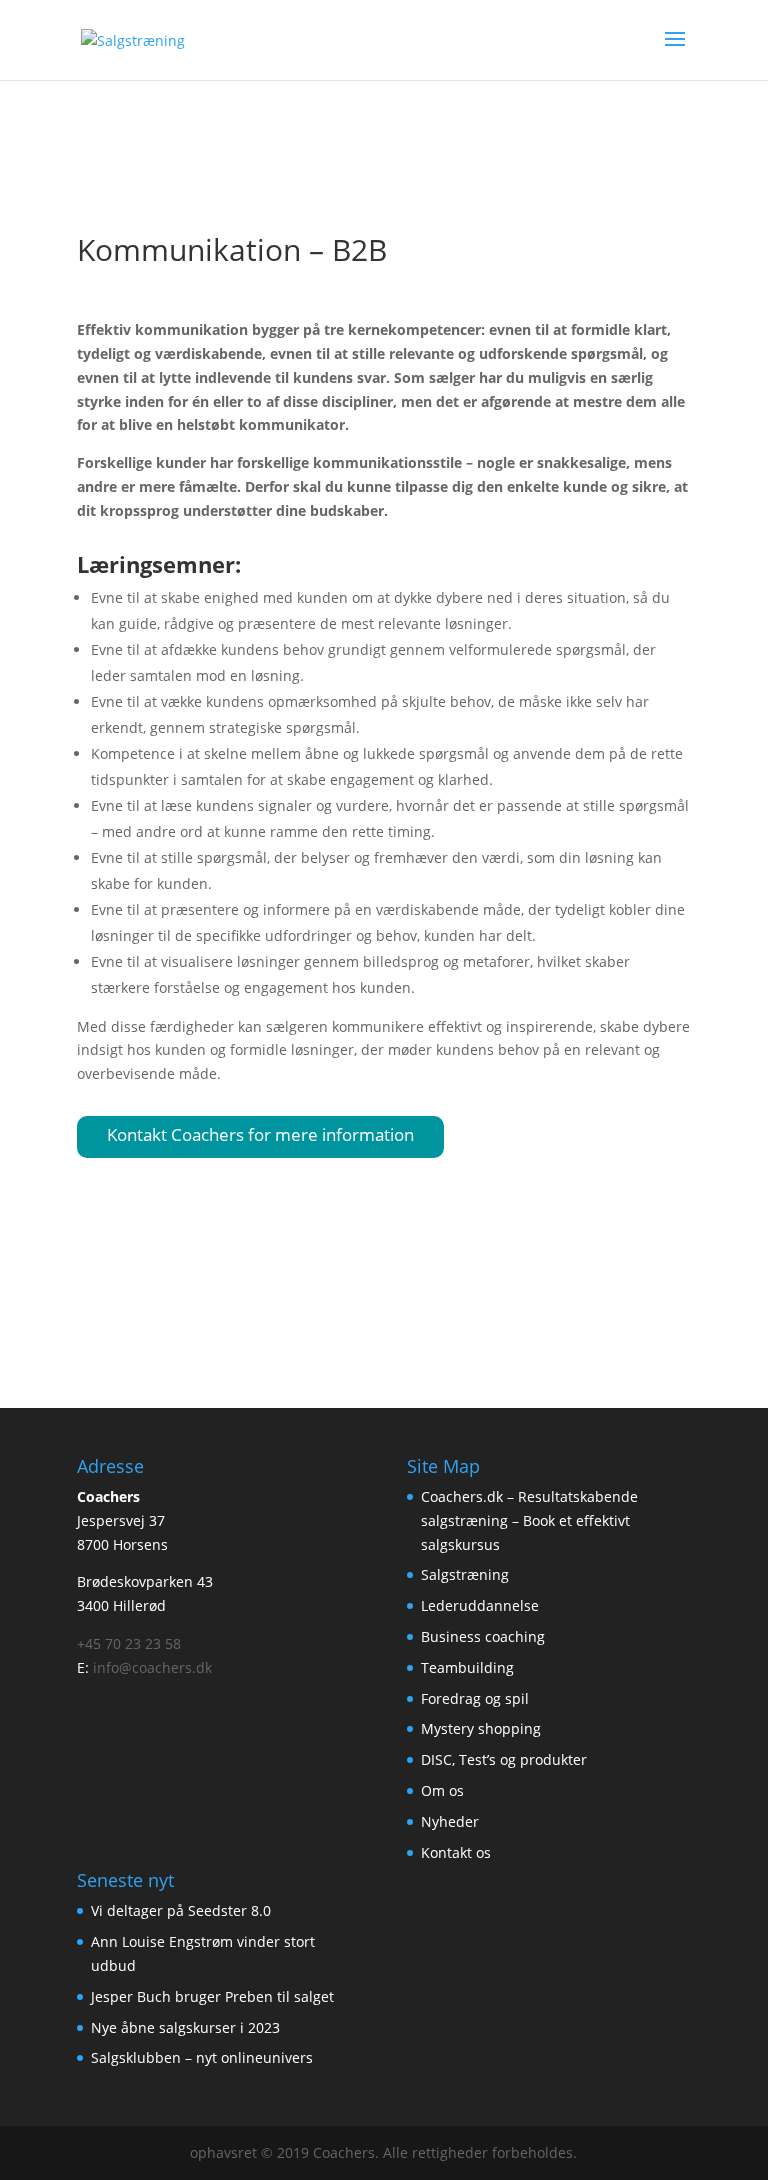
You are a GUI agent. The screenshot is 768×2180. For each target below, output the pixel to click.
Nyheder (450, 1821)
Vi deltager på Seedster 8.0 (181, 1910)
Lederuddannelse (480, 1605)
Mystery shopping (481, 1728)
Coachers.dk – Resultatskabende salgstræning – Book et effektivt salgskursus (529, 1520)
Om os (442, 1790)
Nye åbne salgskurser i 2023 (185, 2027)
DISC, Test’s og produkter (504, 1759)
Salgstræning (465, 1574)
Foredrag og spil (475, 1698)
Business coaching (483, 1636)
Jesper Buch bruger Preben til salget (212, 1996)
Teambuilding (467, 1667)
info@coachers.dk (152, 1667)
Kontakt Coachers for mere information (260, 1134)
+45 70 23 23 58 (129, 1643)
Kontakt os (456, 1852)
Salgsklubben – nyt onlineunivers (202, 2057)
